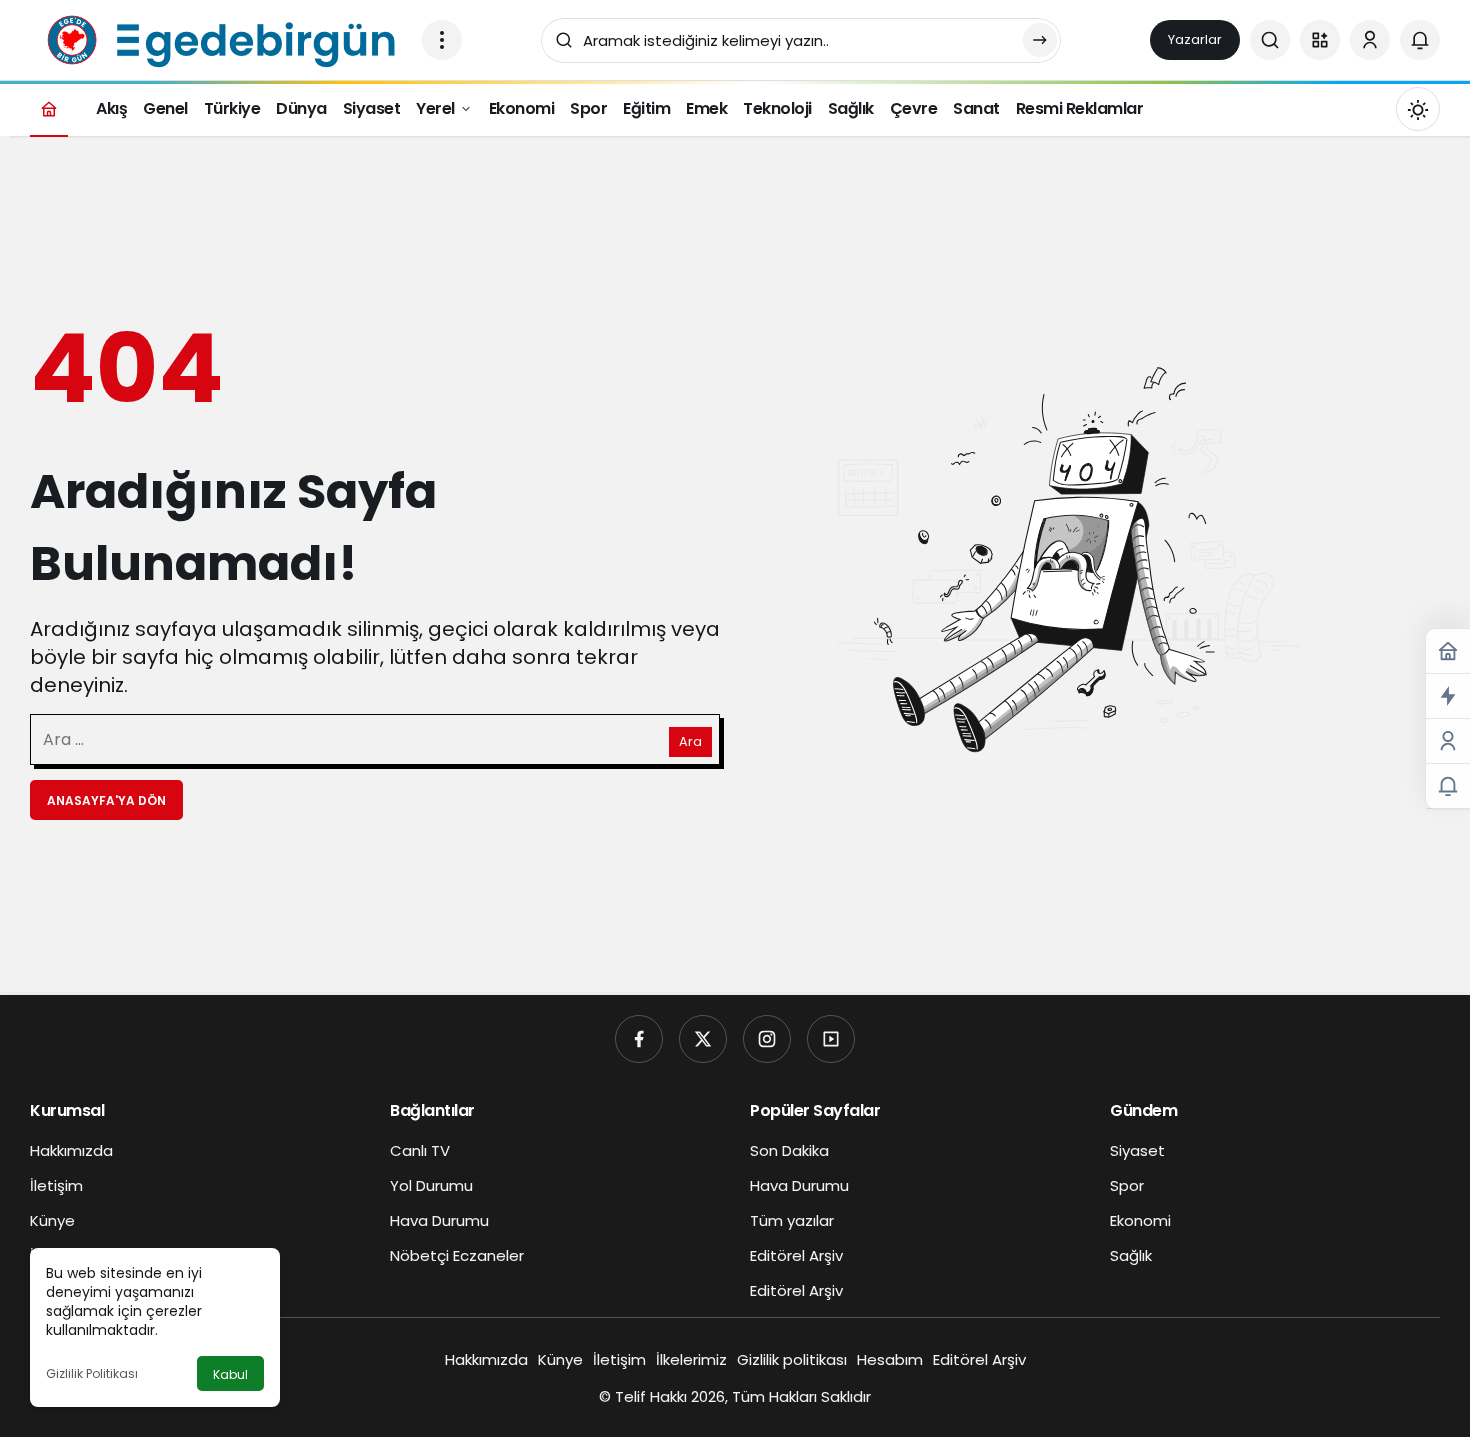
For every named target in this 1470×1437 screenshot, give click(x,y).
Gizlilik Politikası (92, 1373)
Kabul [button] (230, 1374)
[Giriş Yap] (1370, 40)
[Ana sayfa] (49, 108)
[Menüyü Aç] (442, 40)
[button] (1320, 40)
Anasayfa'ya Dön (106, 800)
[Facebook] (639, 1039)
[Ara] (1270, 40)
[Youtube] (831, 1039)
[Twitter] (703, 1039)
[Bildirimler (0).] (1448, 786)
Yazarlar (1195, 39)
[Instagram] (767, 1039)
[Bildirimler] (1420, 40)
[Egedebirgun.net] (218, 38)
